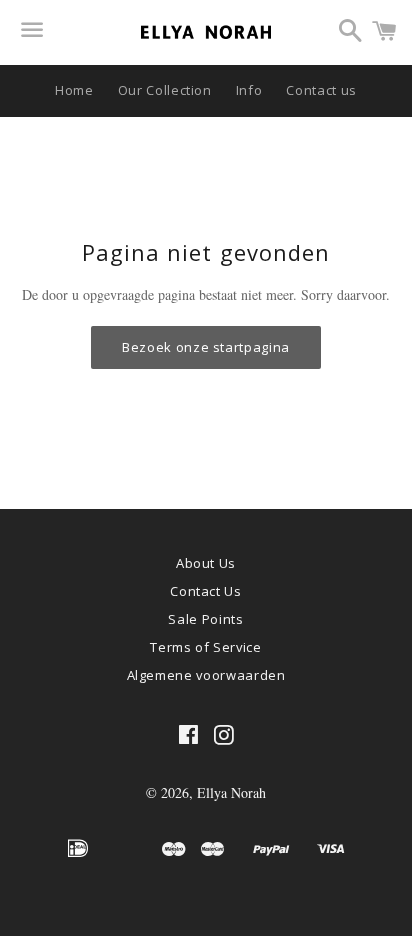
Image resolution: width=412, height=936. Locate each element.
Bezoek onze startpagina (206, 347)
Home (74, 90)
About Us (206, 563)
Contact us (321, 90)
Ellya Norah (231, 792)
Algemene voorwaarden (206, 675)
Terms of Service (205, 647)
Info (249, 90)
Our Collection (165, 90)
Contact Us (206, 591)
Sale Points (205, 619)
